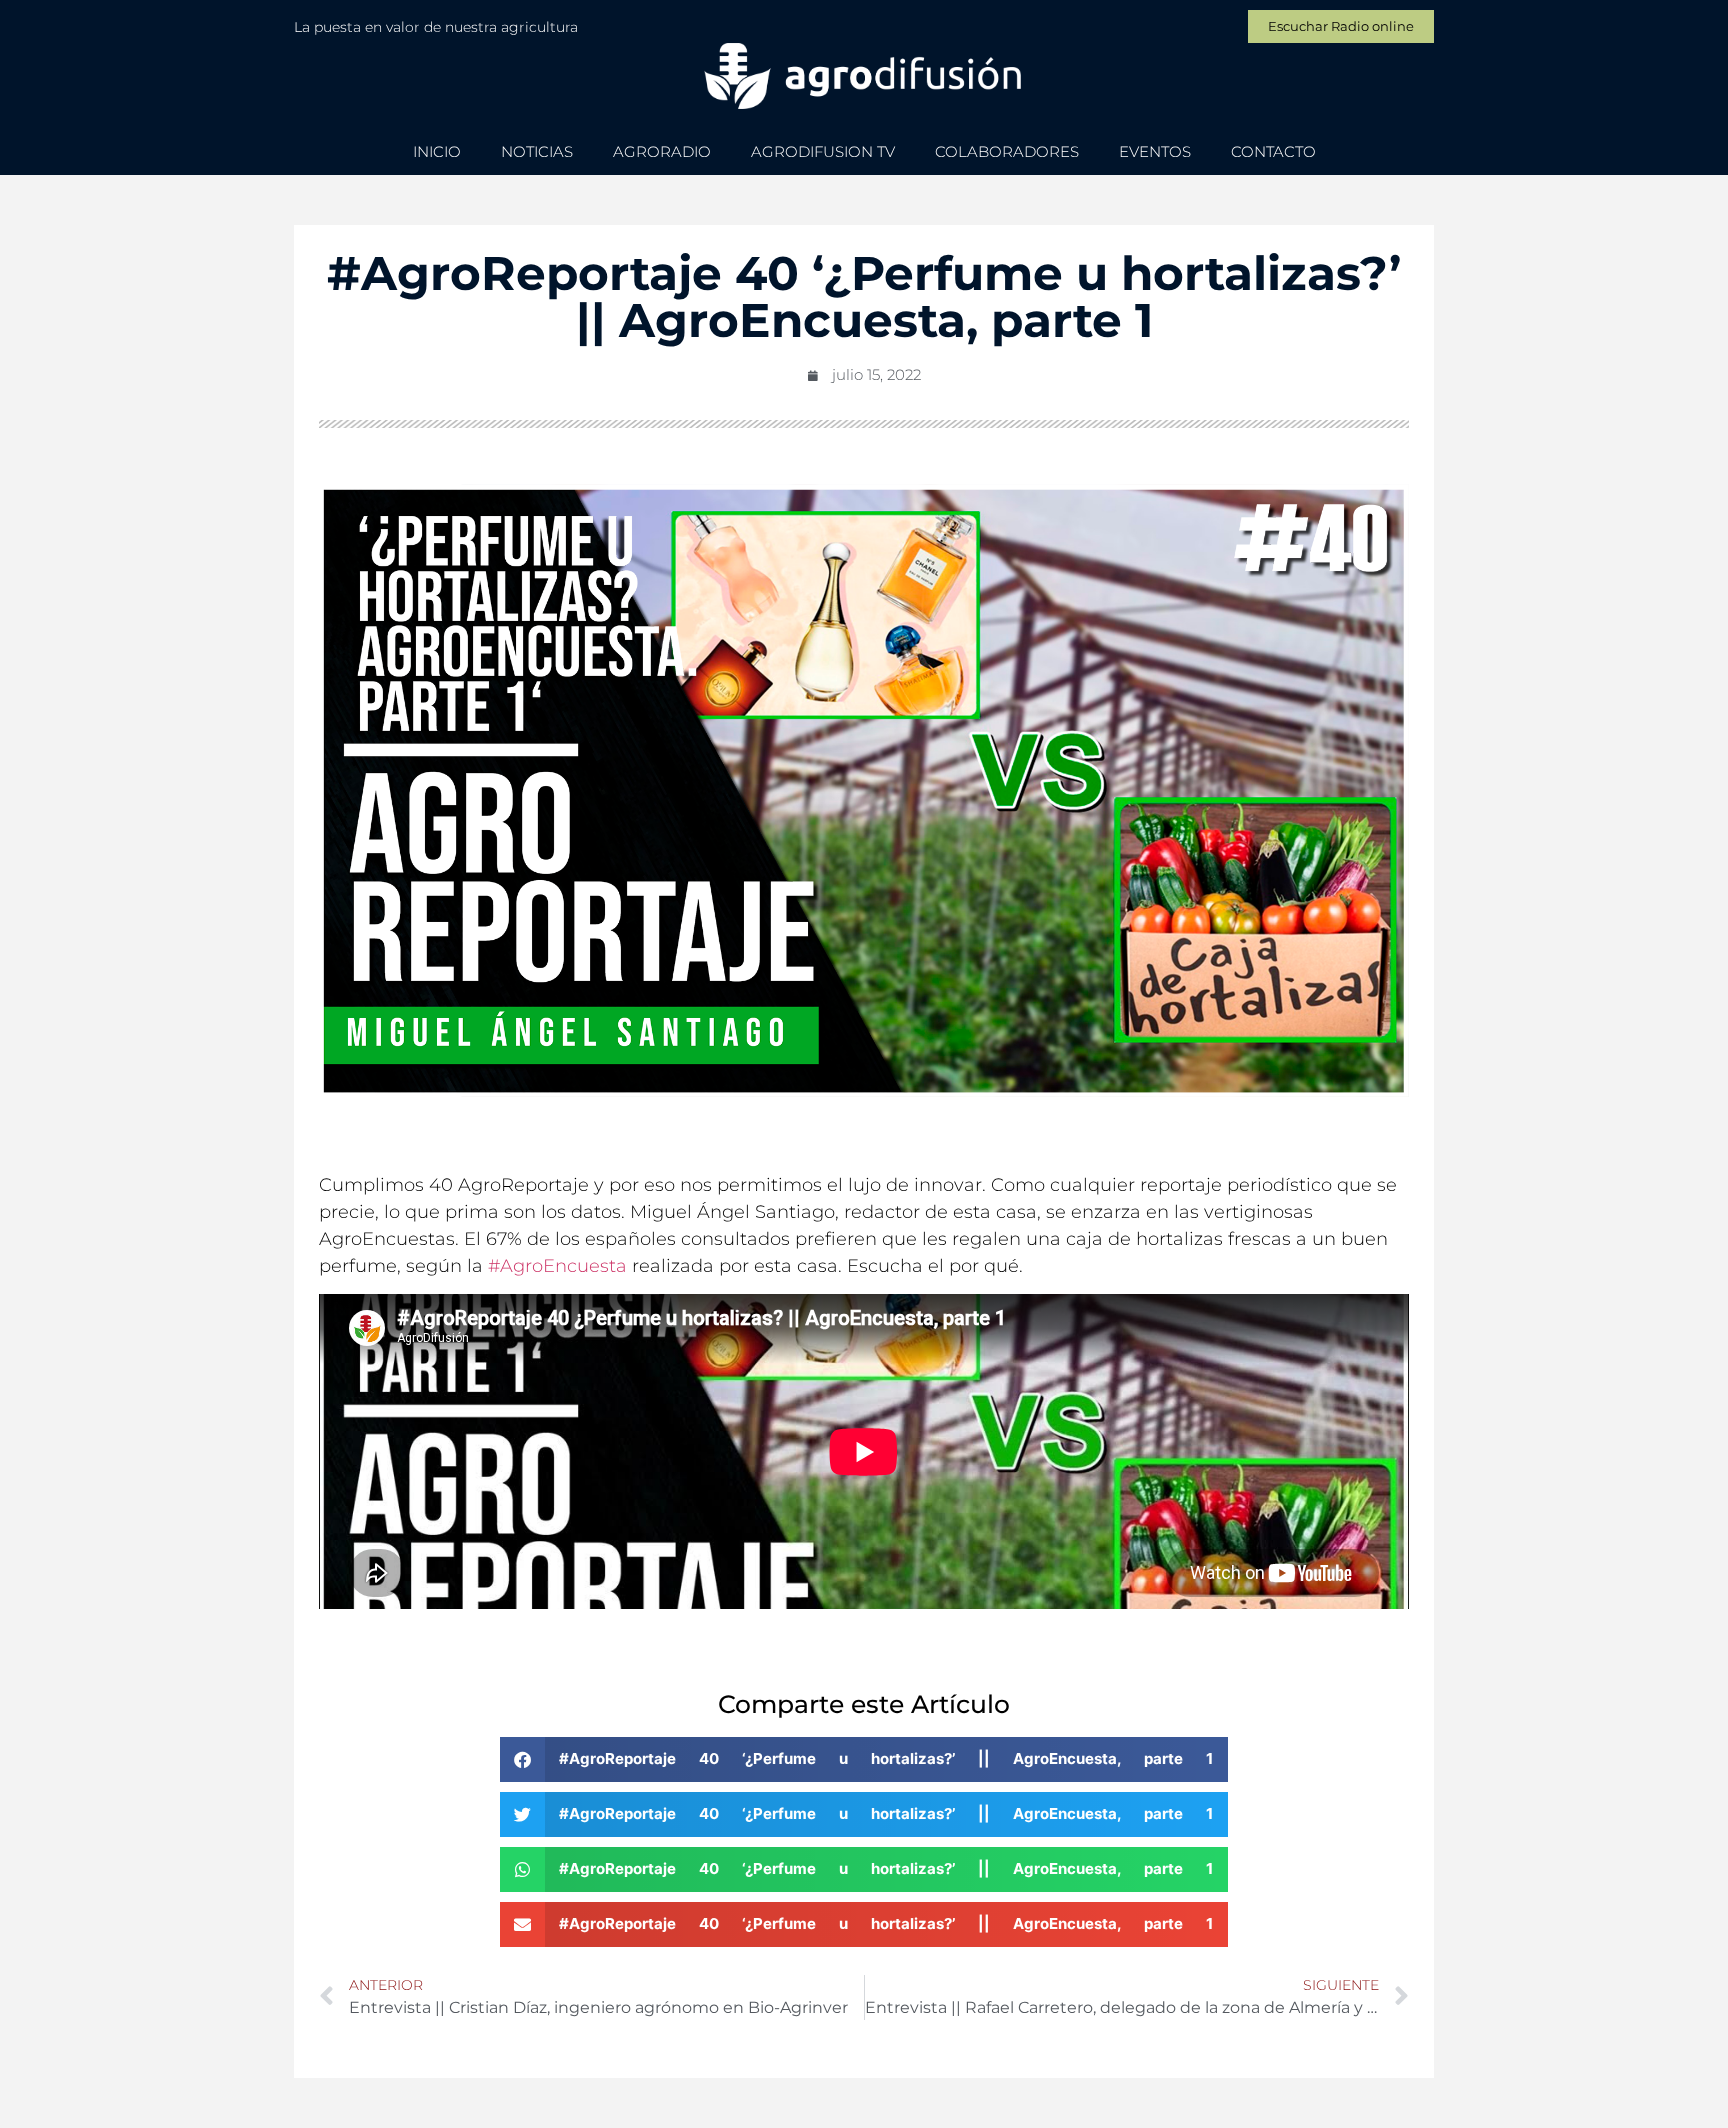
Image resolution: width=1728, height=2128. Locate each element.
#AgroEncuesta (557, 1266)
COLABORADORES (1007, 151)
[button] (864, 1759)
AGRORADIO (662, 151)
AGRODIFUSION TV (823, 151)
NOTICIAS (537, 151)
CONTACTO (1273, 151)
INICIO (437, 151)
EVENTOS (1155, 151)
